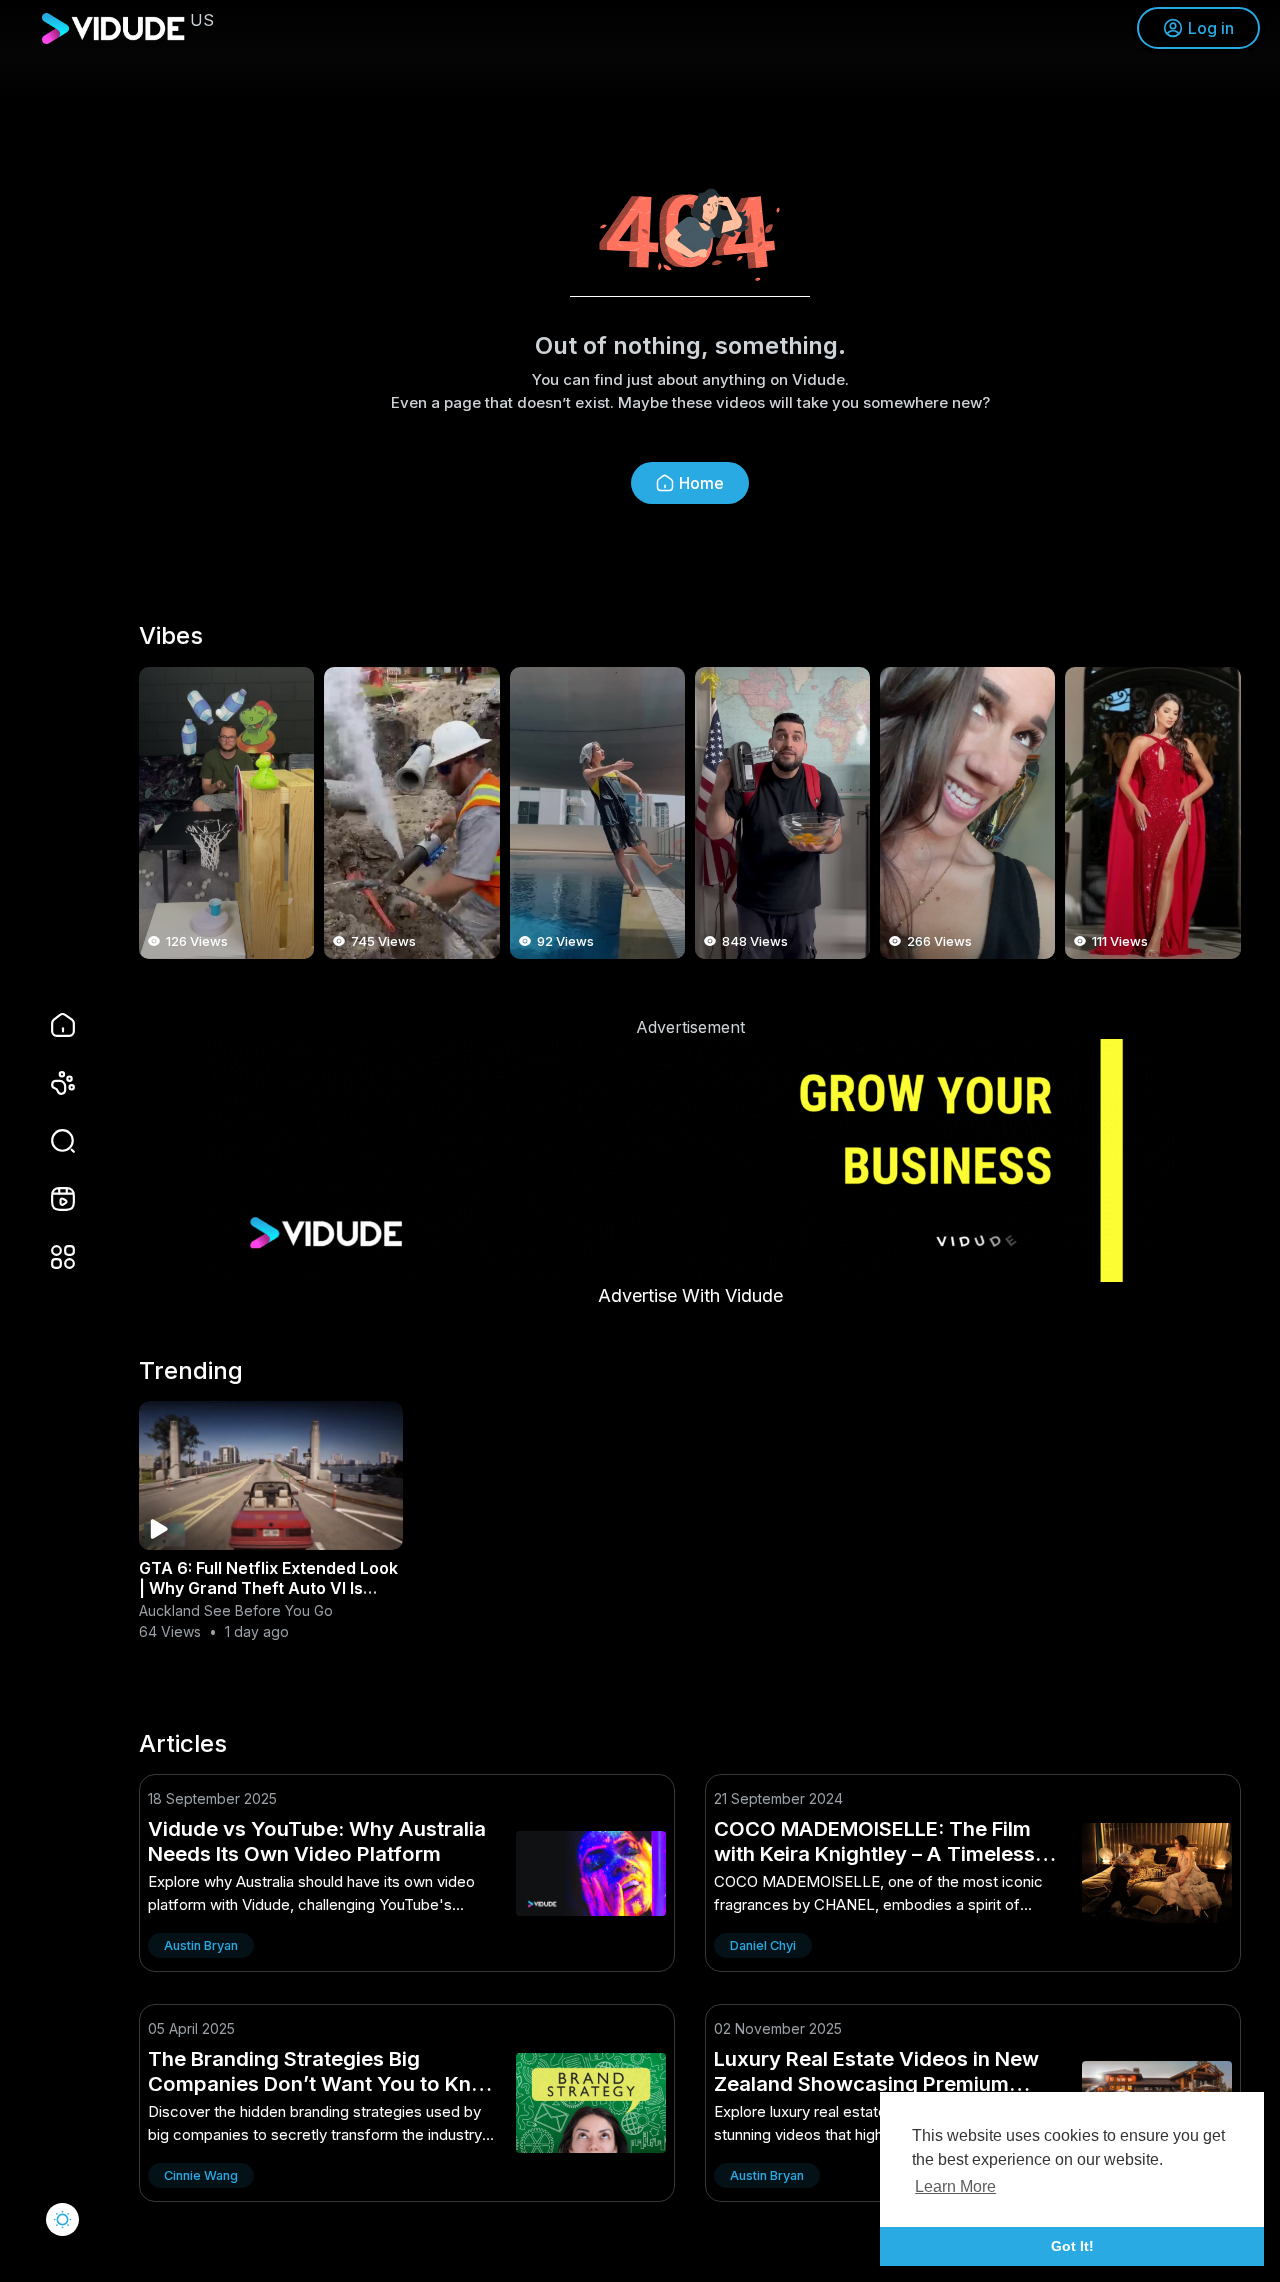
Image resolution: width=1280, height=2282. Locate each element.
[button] (50, 1141)
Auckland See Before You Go (236, 1610)
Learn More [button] (955, 2186)
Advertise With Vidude (690, 1295)
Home (701, 483)
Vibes (171, 636)
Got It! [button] (1072, 2246)
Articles (183, 1744)
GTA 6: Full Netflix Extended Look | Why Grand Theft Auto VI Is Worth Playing (268, 1588)
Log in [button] (1211, 28)
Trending (191, 1371)
